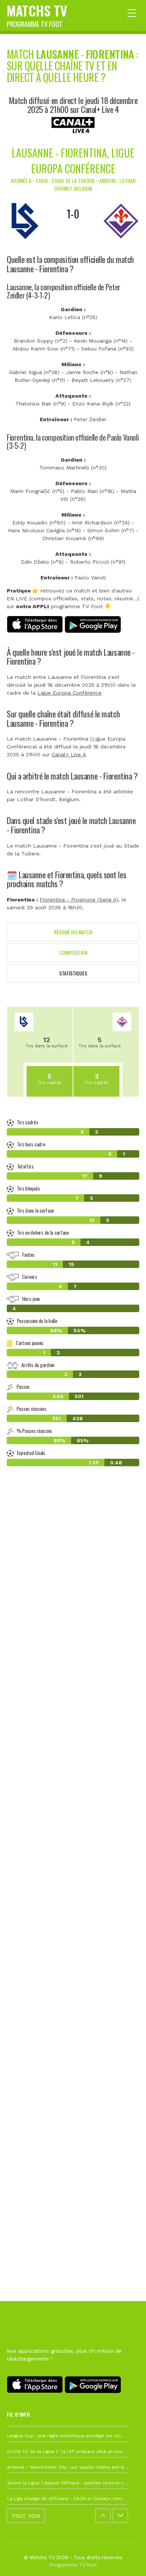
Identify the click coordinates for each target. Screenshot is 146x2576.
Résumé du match (73, 932)
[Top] (126, 2560)
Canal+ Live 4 (69, 754)
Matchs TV (37, 15)
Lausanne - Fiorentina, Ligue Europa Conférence (73, 161)
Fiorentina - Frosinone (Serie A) (79, 900)
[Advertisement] (73, 1826)
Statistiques (73, 973)
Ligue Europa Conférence (69, 693)
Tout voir (26, 2516)
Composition (73, 952)
